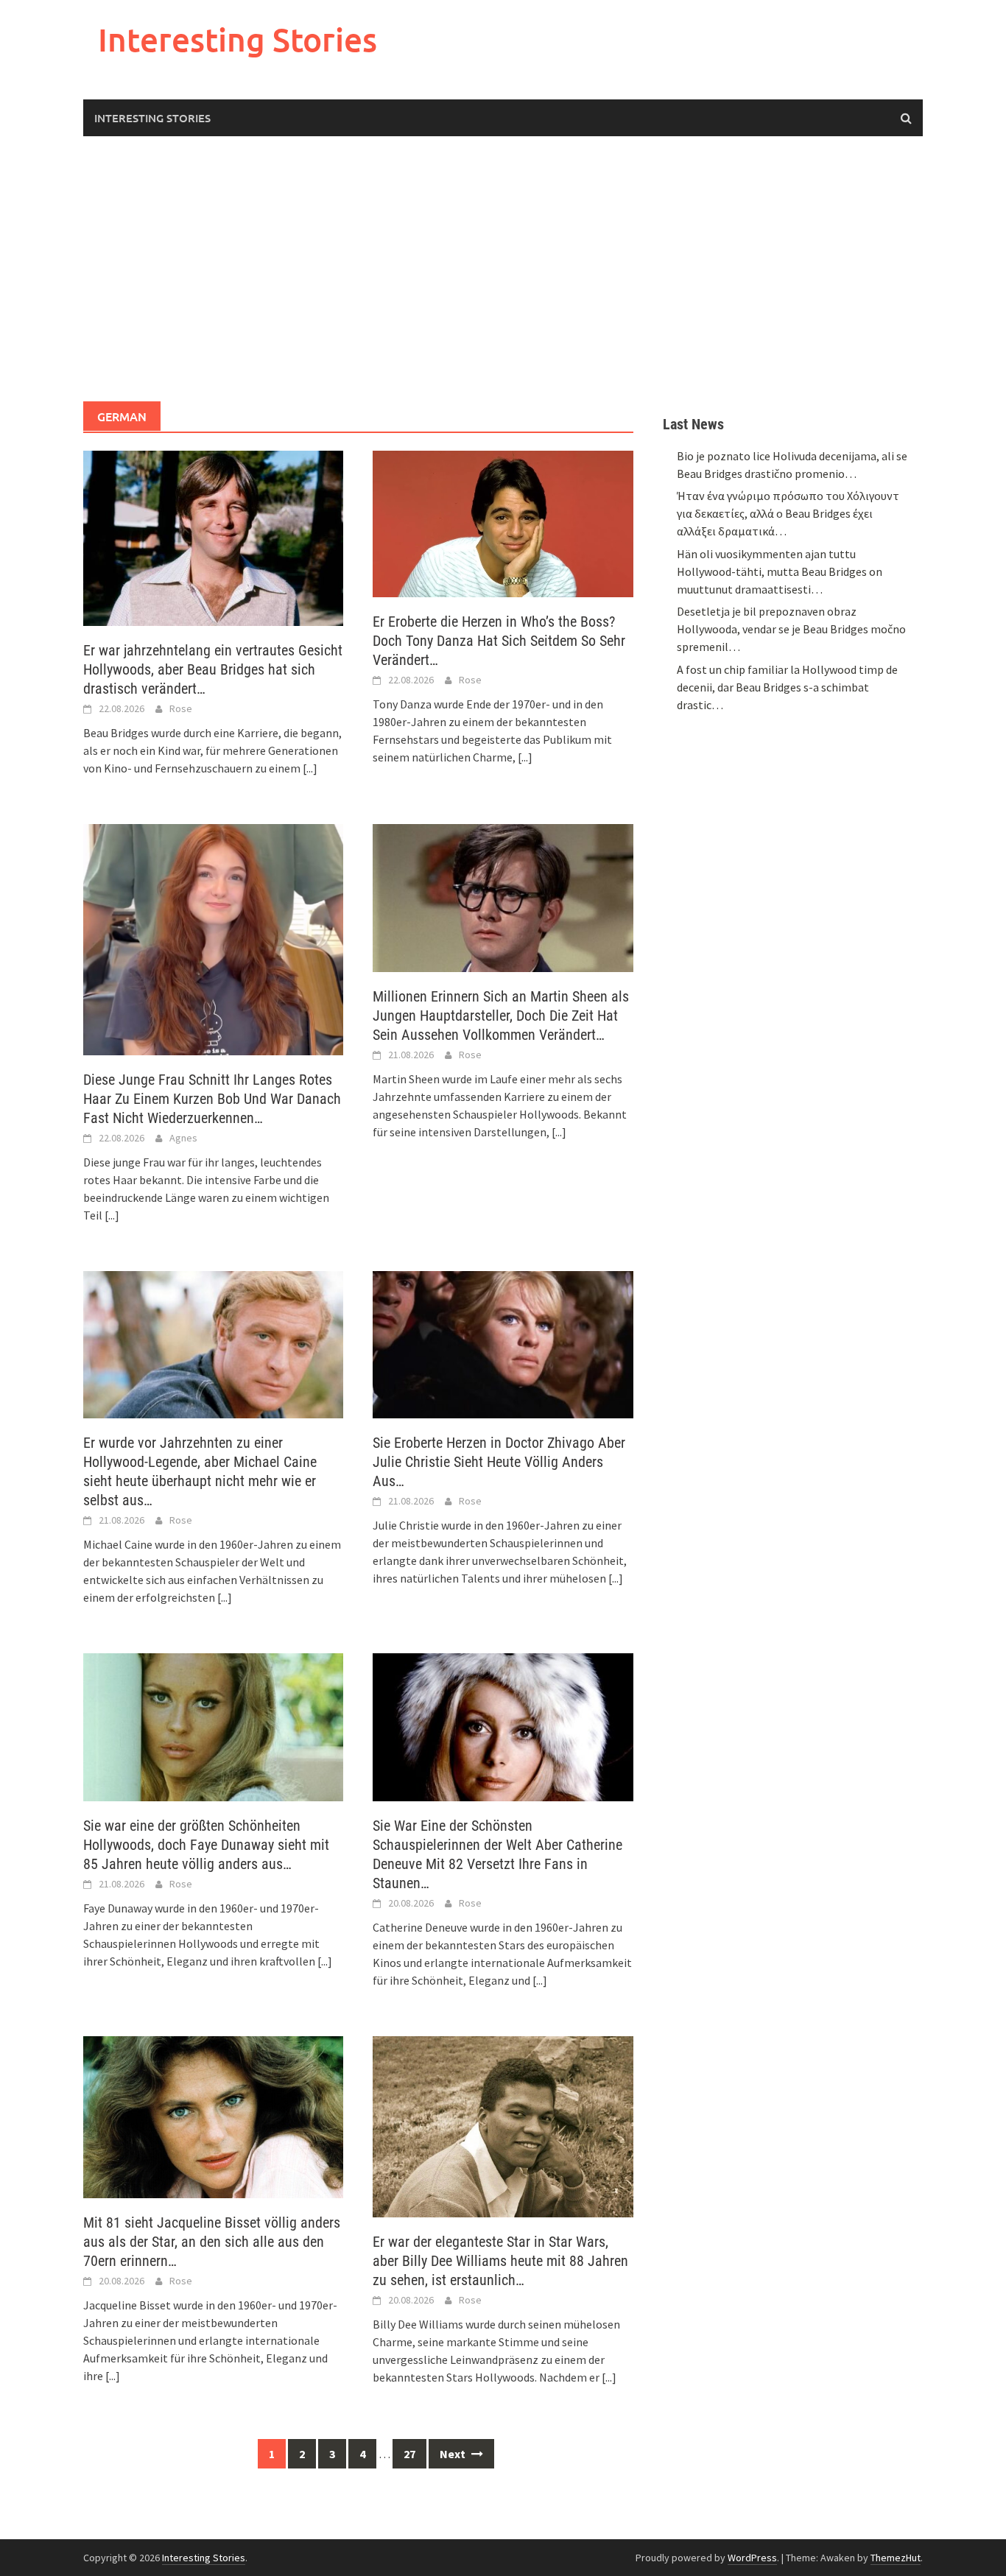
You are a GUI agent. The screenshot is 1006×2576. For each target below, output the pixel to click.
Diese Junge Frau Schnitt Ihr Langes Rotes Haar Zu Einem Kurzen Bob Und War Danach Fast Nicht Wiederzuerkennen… (212, 1099)
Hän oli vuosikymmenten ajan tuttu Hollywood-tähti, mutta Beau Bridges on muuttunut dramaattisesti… (780, 571)
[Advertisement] (503, 269)
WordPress (752, 2558)
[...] (310, 768)
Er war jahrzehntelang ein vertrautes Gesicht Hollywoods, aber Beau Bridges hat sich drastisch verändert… (213, 669)
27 (409, 2454)
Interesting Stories (238, 39)
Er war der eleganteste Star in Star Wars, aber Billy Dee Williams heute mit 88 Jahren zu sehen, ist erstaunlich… (500, 2261)
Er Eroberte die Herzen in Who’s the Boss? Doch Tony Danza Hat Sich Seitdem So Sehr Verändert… (499, 641)
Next (454, 2454)
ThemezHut (896, 2558)
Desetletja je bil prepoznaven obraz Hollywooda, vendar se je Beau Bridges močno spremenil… (791, 629)
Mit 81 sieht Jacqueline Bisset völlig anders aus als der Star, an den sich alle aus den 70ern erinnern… (212, 2242)
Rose (181, 708)
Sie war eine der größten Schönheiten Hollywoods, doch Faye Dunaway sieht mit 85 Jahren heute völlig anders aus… (206, 1845)
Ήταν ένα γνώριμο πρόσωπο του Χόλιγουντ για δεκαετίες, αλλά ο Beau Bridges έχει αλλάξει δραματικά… (788, 513)
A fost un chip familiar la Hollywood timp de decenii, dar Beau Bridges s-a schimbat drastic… (787, 687)
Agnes (183, 1138)
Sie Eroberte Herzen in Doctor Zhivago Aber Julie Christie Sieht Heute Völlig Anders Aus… (499, 1462)
